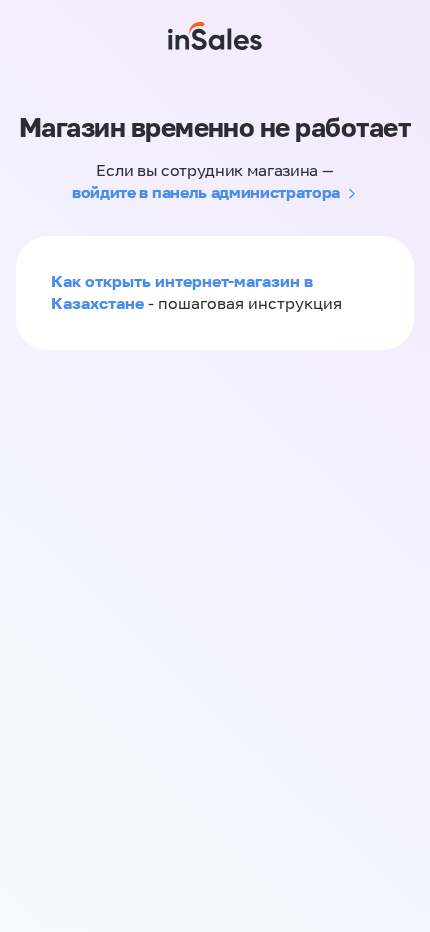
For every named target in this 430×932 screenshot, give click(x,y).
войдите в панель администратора (206, 192)
